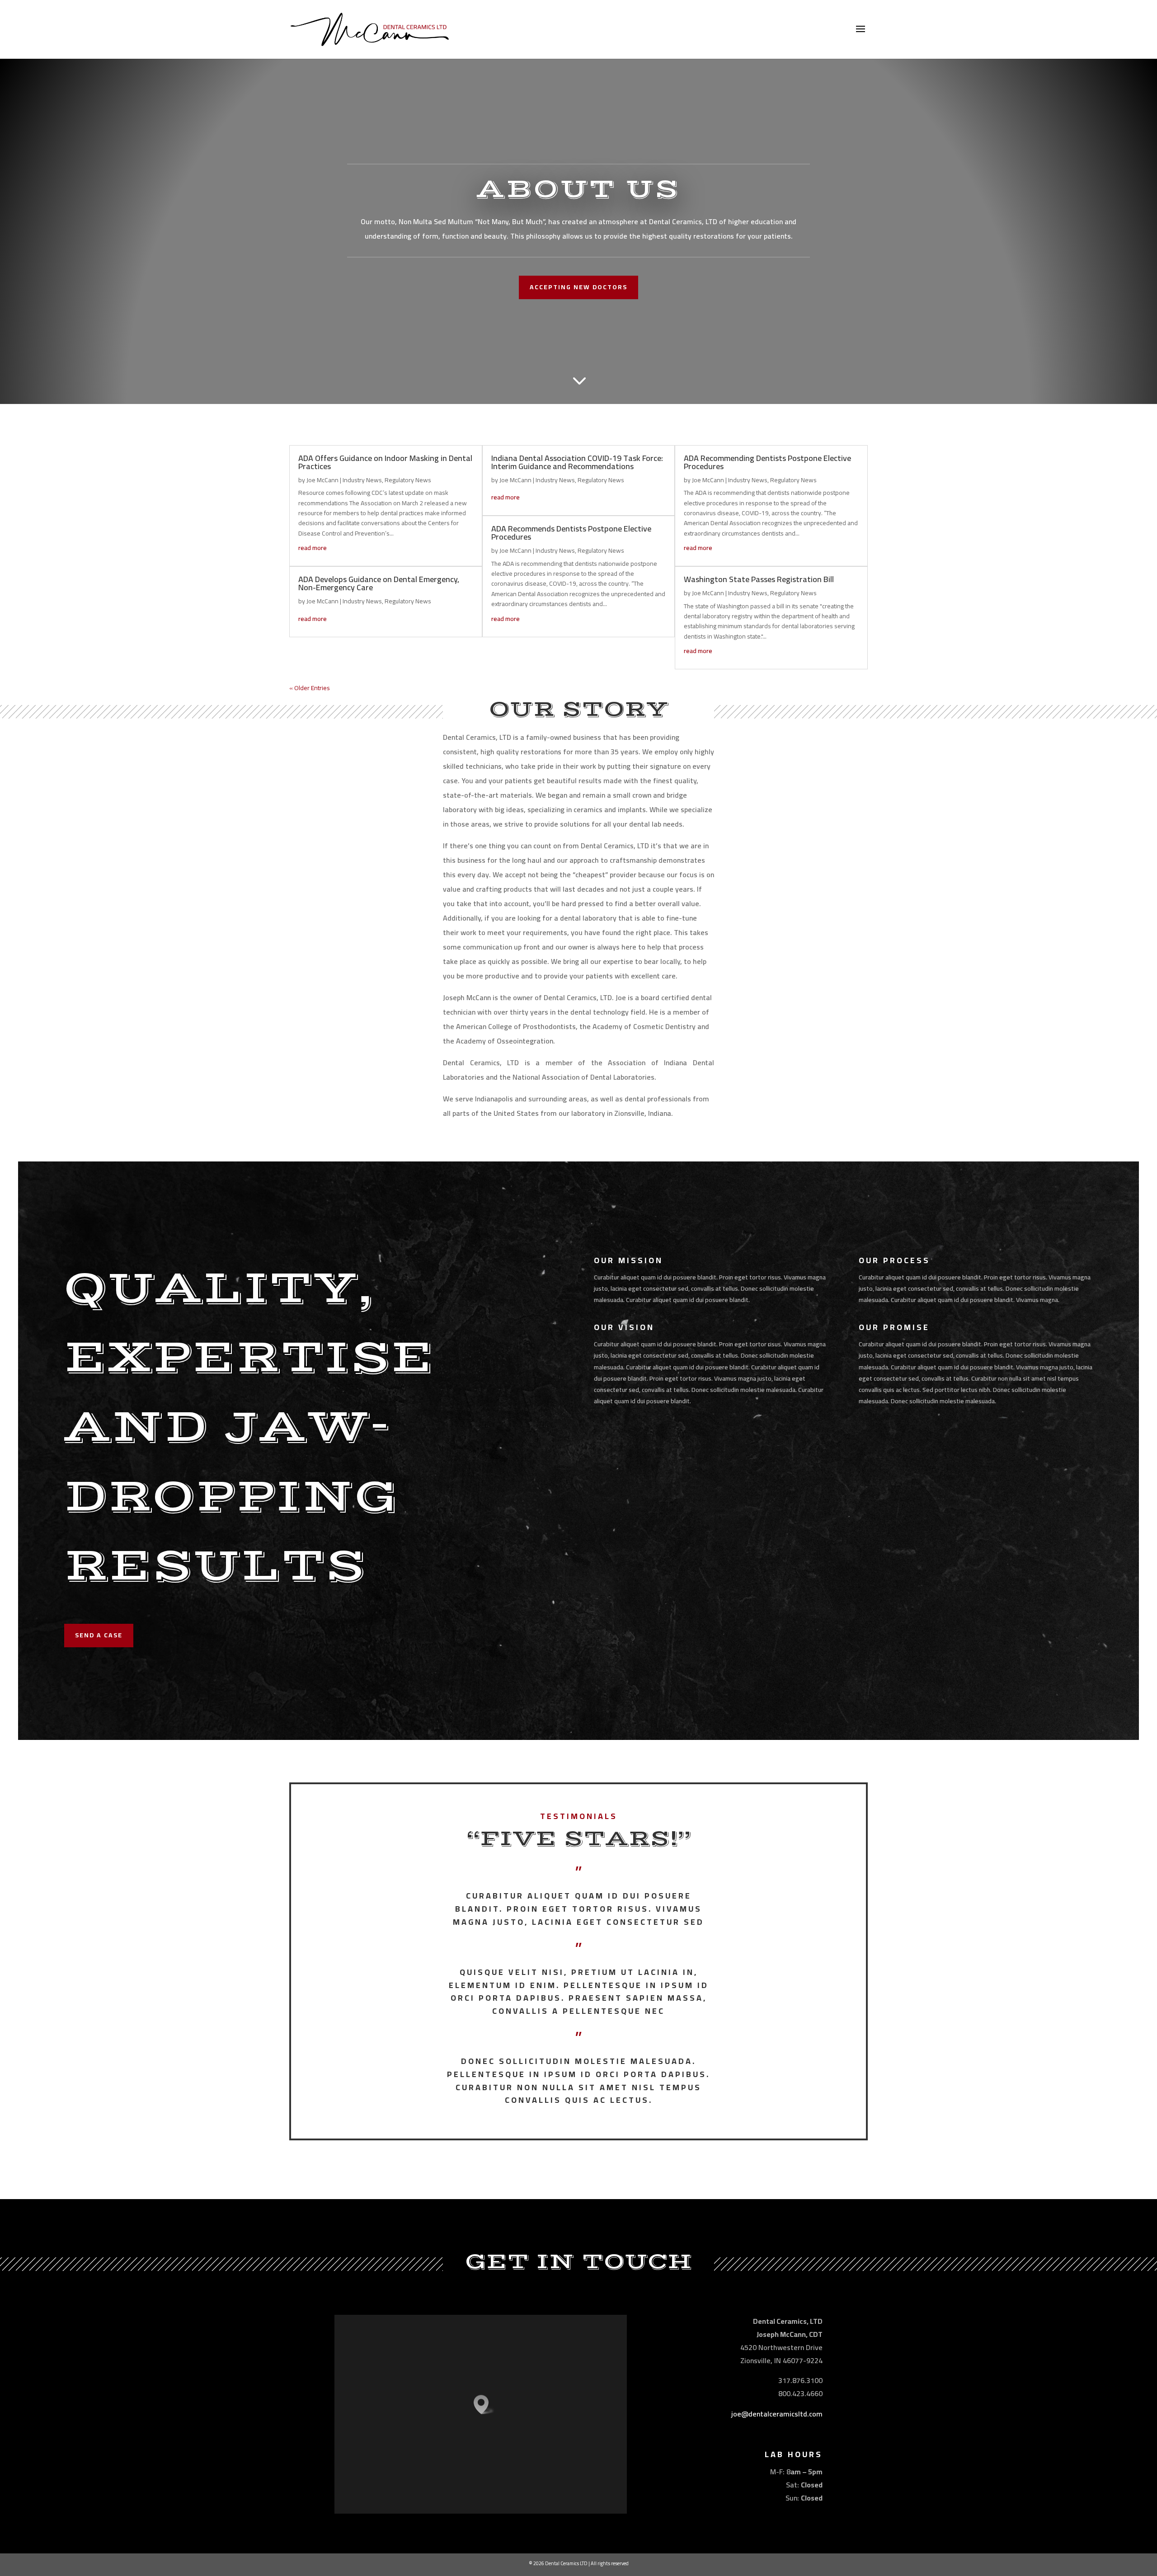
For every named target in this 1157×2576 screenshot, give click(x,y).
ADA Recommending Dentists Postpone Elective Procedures (767, 462)
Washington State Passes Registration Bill (759, 579)
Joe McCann (322, 480)
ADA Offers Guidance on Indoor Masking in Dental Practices (385, 462)
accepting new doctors (578, 287)
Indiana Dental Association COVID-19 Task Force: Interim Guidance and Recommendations (577, 462)
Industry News (362, 480)
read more (313, 548)
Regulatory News (408, 480)
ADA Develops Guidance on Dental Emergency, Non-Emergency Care (379, 583)
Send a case (99, 1635)
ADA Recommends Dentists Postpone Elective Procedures (571, 533)
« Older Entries (310, 688)
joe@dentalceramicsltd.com (777, 2414)
